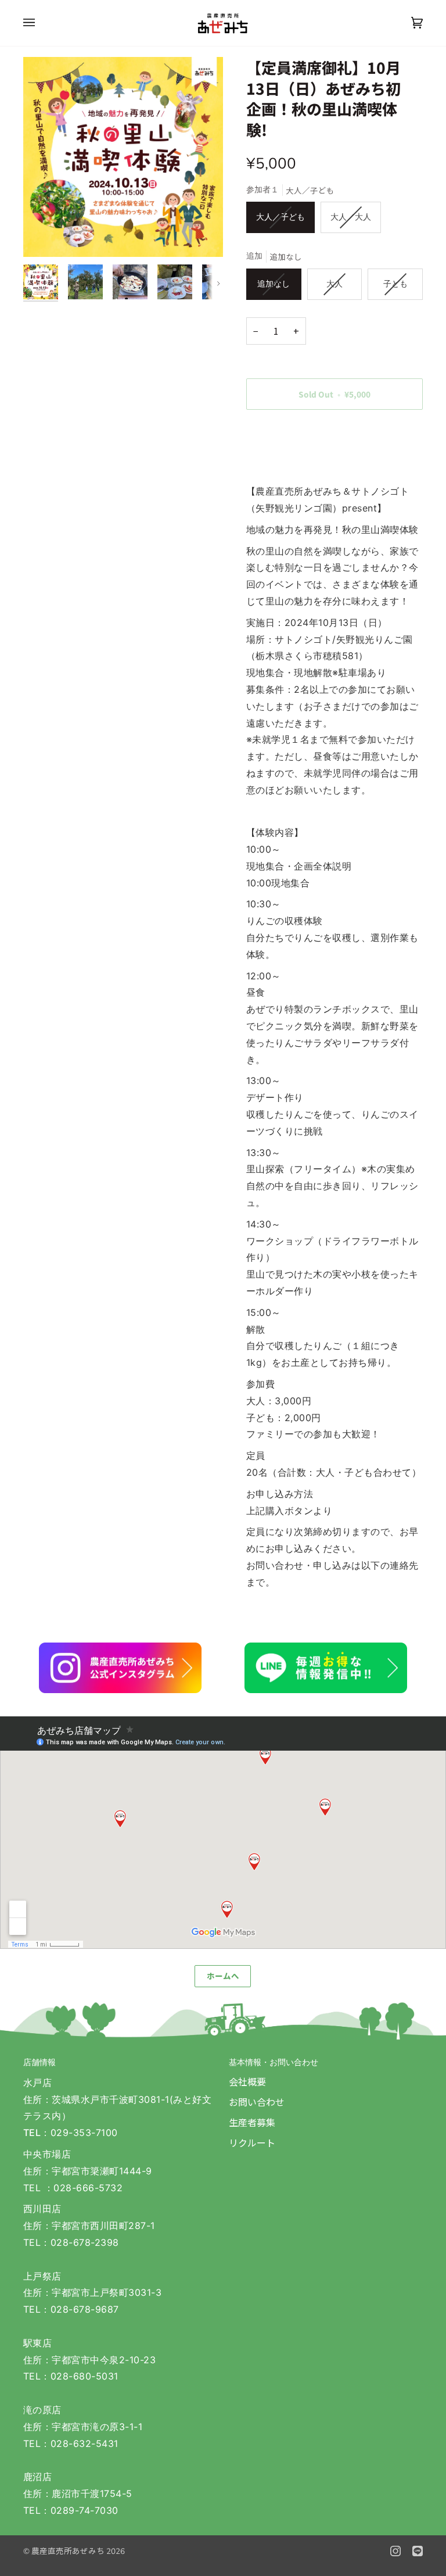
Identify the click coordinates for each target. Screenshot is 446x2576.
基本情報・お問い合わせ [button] (274, 2062)
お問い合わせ (257, 2102)
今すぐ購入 (334, 434)
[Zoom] (123, 157)
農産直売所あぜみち (68, 2550)
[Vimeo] (418, 2551)
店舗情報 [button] (39, 2062)
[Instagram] (395, 2551)
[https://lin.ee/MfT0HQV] (326, 1668)
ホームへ (223, 1976)
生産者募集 (252, 2122)
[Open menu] (41, 23)
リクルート (252, 2142)
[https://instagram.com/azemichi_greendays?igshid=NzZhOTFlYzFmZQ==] (120, 1668)
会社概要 (247, 2081)
